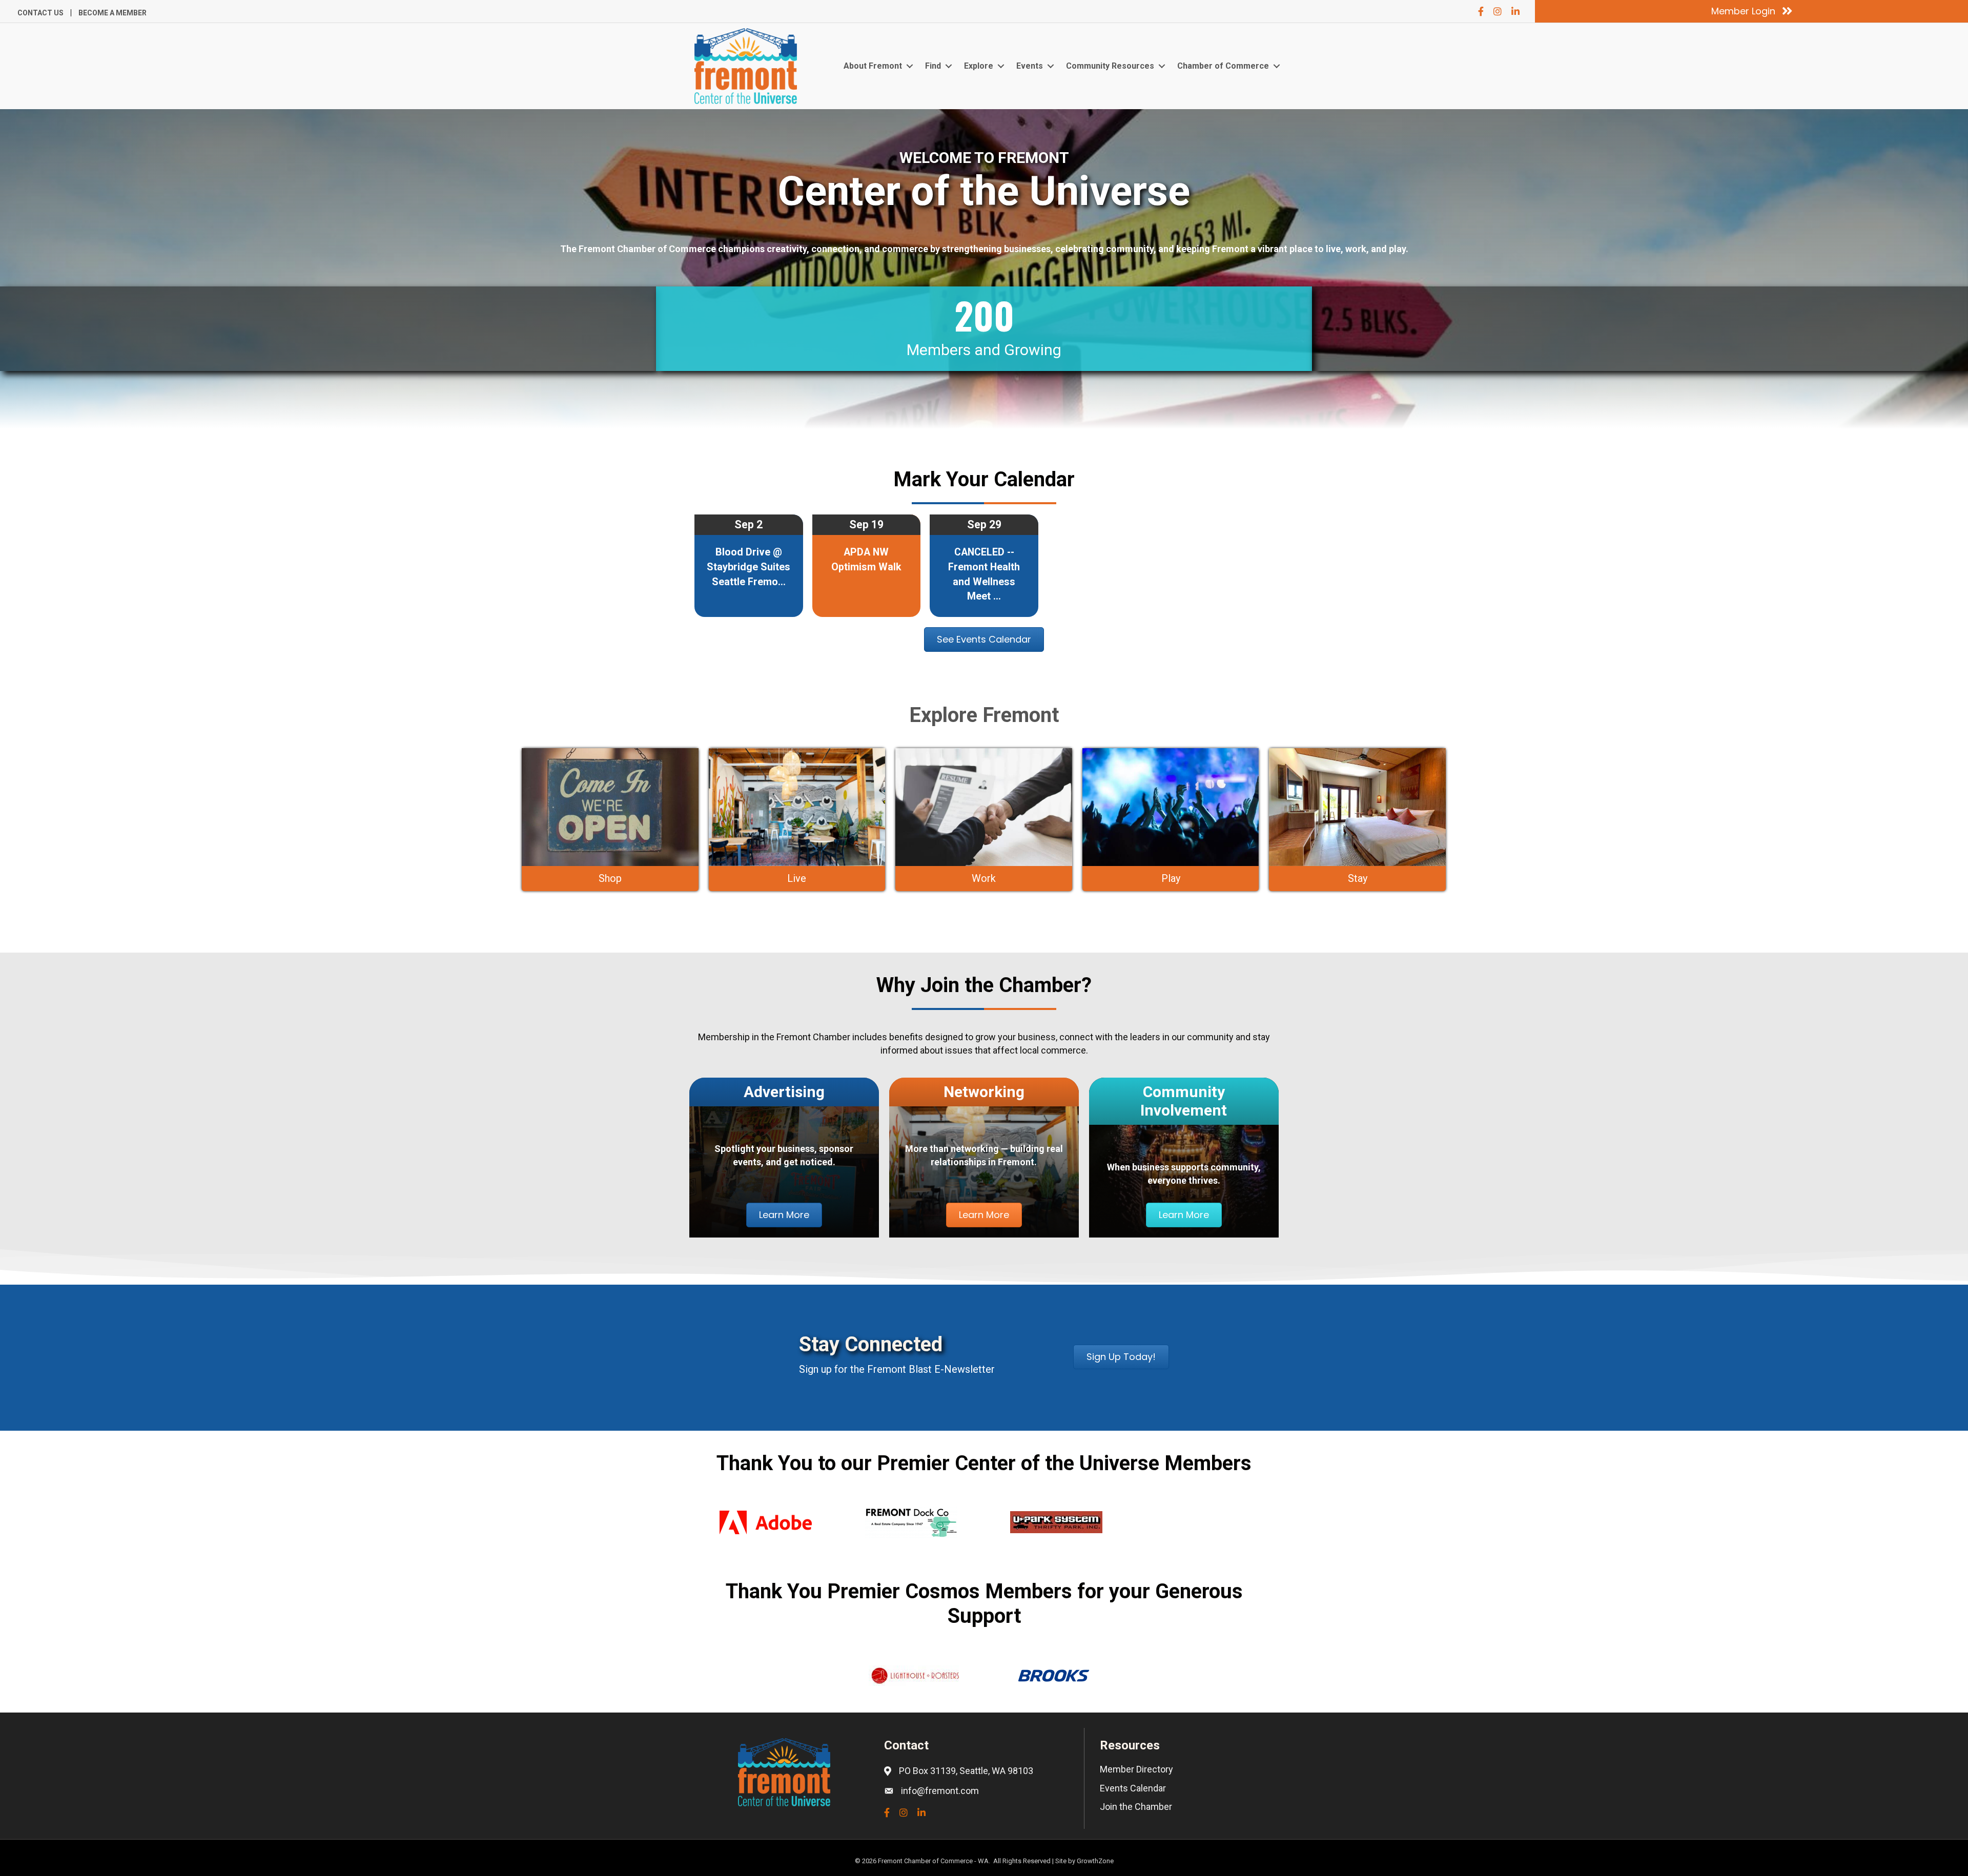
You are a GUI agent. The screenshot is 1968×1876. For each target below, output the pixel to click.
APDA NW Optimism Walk (866, 560)
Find (933, 66)
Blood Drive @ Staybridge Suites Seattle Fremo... (749, 567)
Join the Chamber (1136, 1807)
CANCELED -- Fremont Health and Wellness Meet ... (984, 574)
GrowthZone (1095, 1861)
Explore (979, 66)
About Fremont (873, 66)
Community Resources (1110, 66)
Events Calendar (1133, 1788)
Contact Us (40, 13)
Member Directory (1136, 1769)
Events (1030, 66)
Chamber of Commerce (1223, 66)
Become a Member (112, 13)
